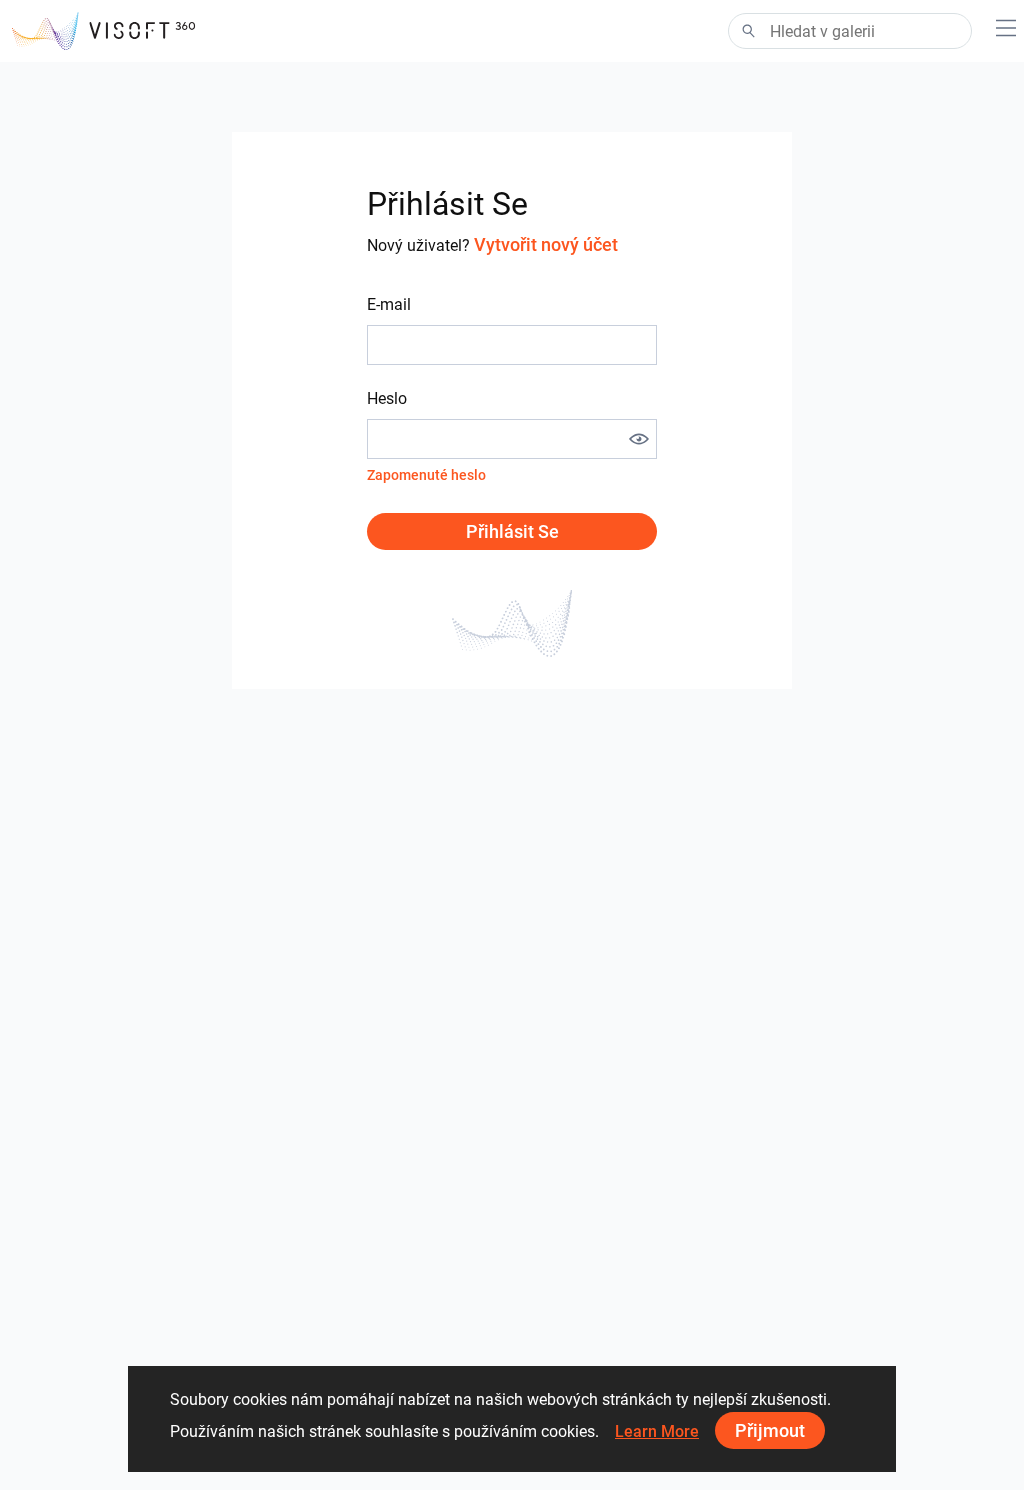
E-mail (389, 304)
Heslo (387, 398)
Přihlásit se (512, 531)
